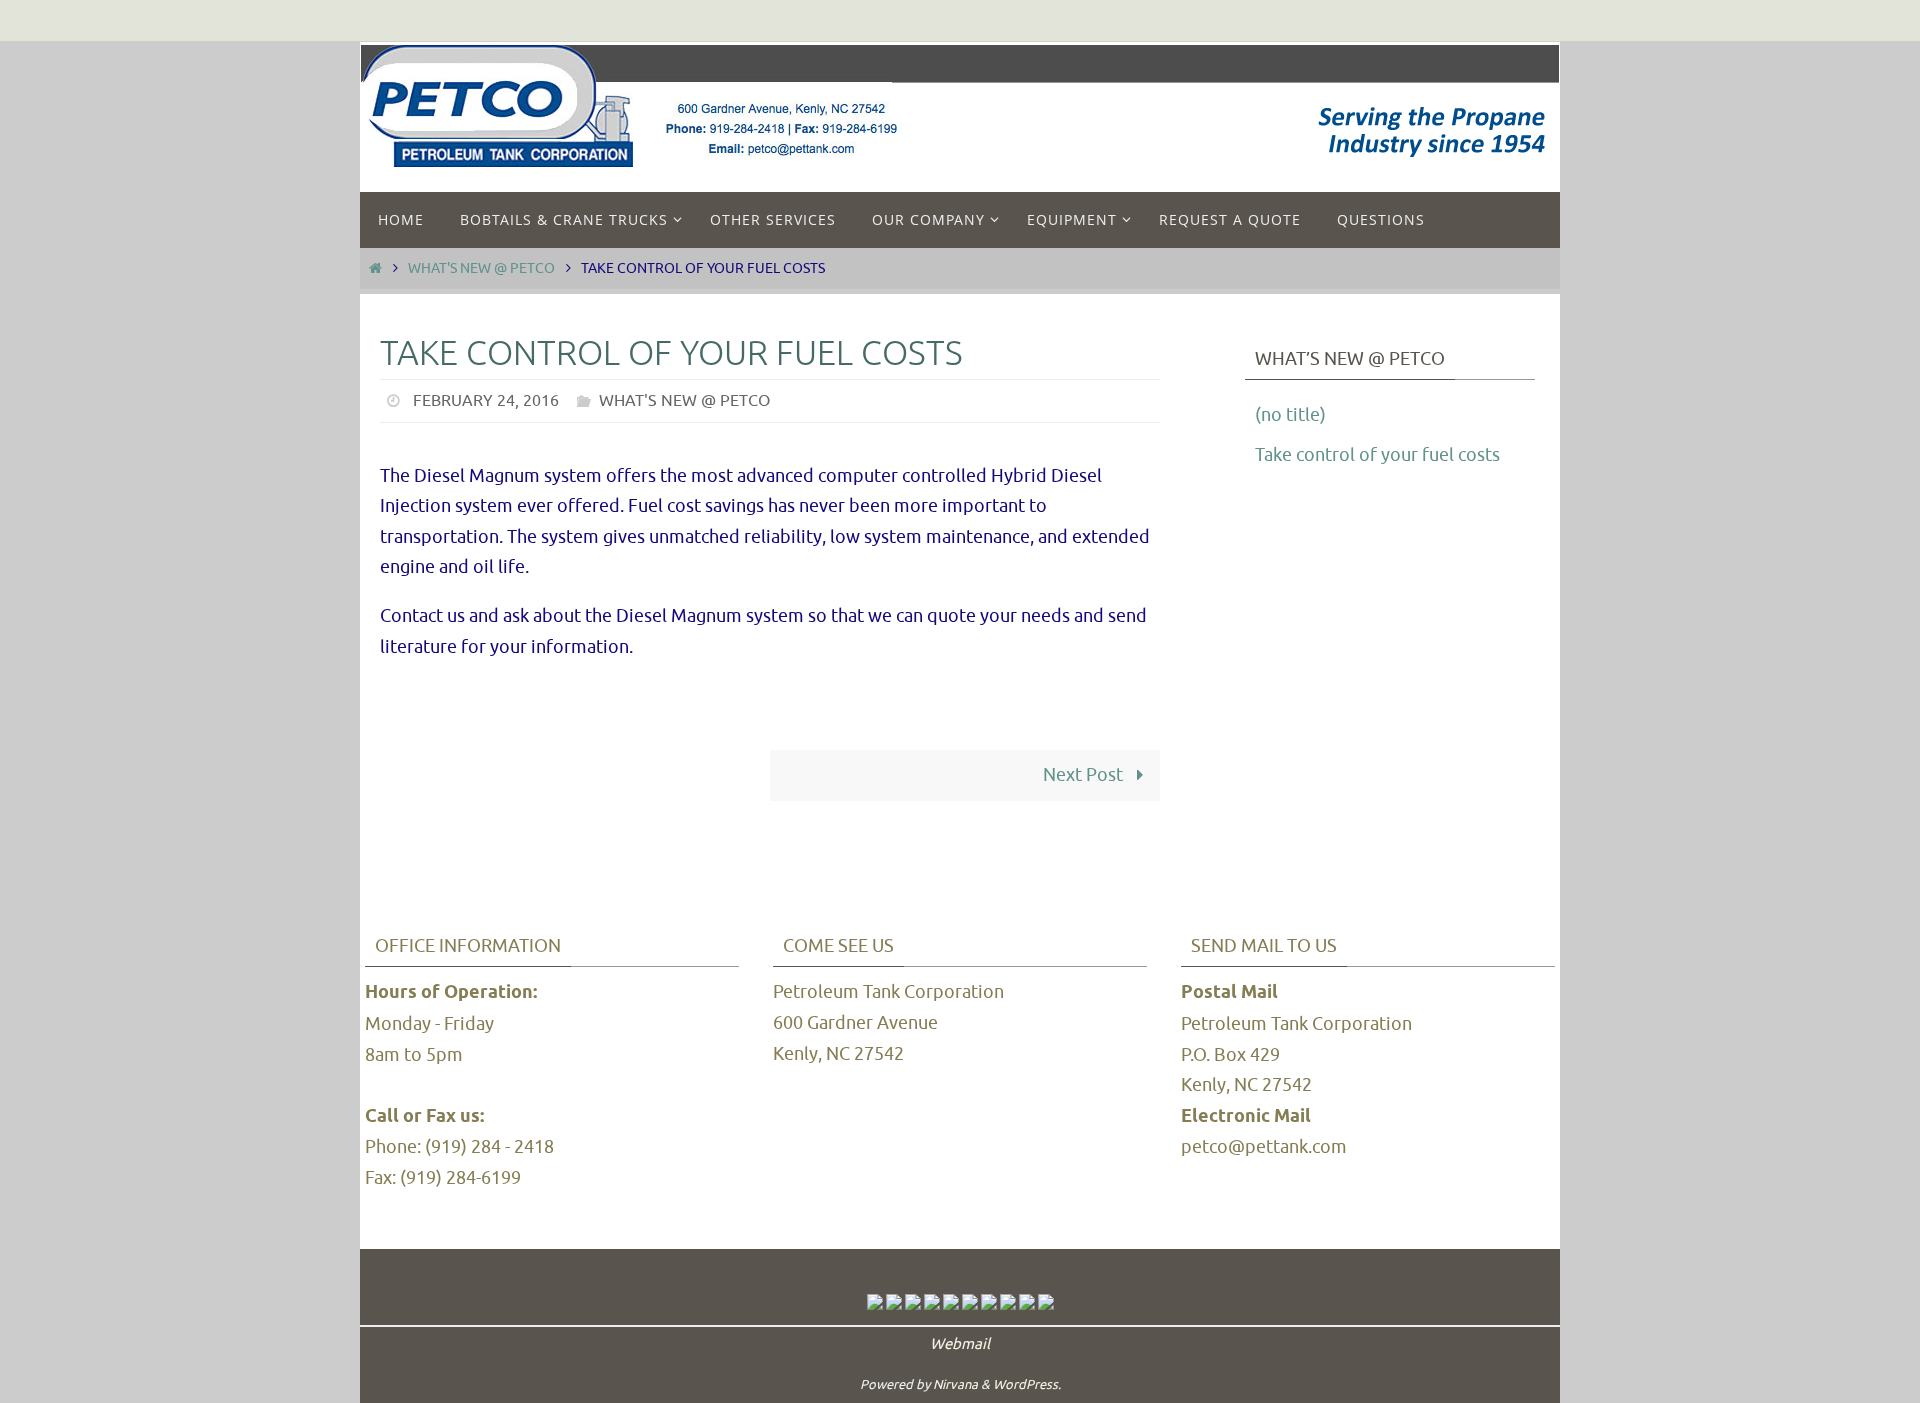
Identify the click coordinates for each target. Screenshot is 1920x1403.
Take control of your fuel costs (1377, 455)
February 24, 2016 (486, 401)
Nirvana (955, 1384)
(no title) (1290, 415)
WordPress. (1027, 1384)
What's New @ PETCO (481, 268)
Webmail (960, 1344)
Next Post (1085, 775)
